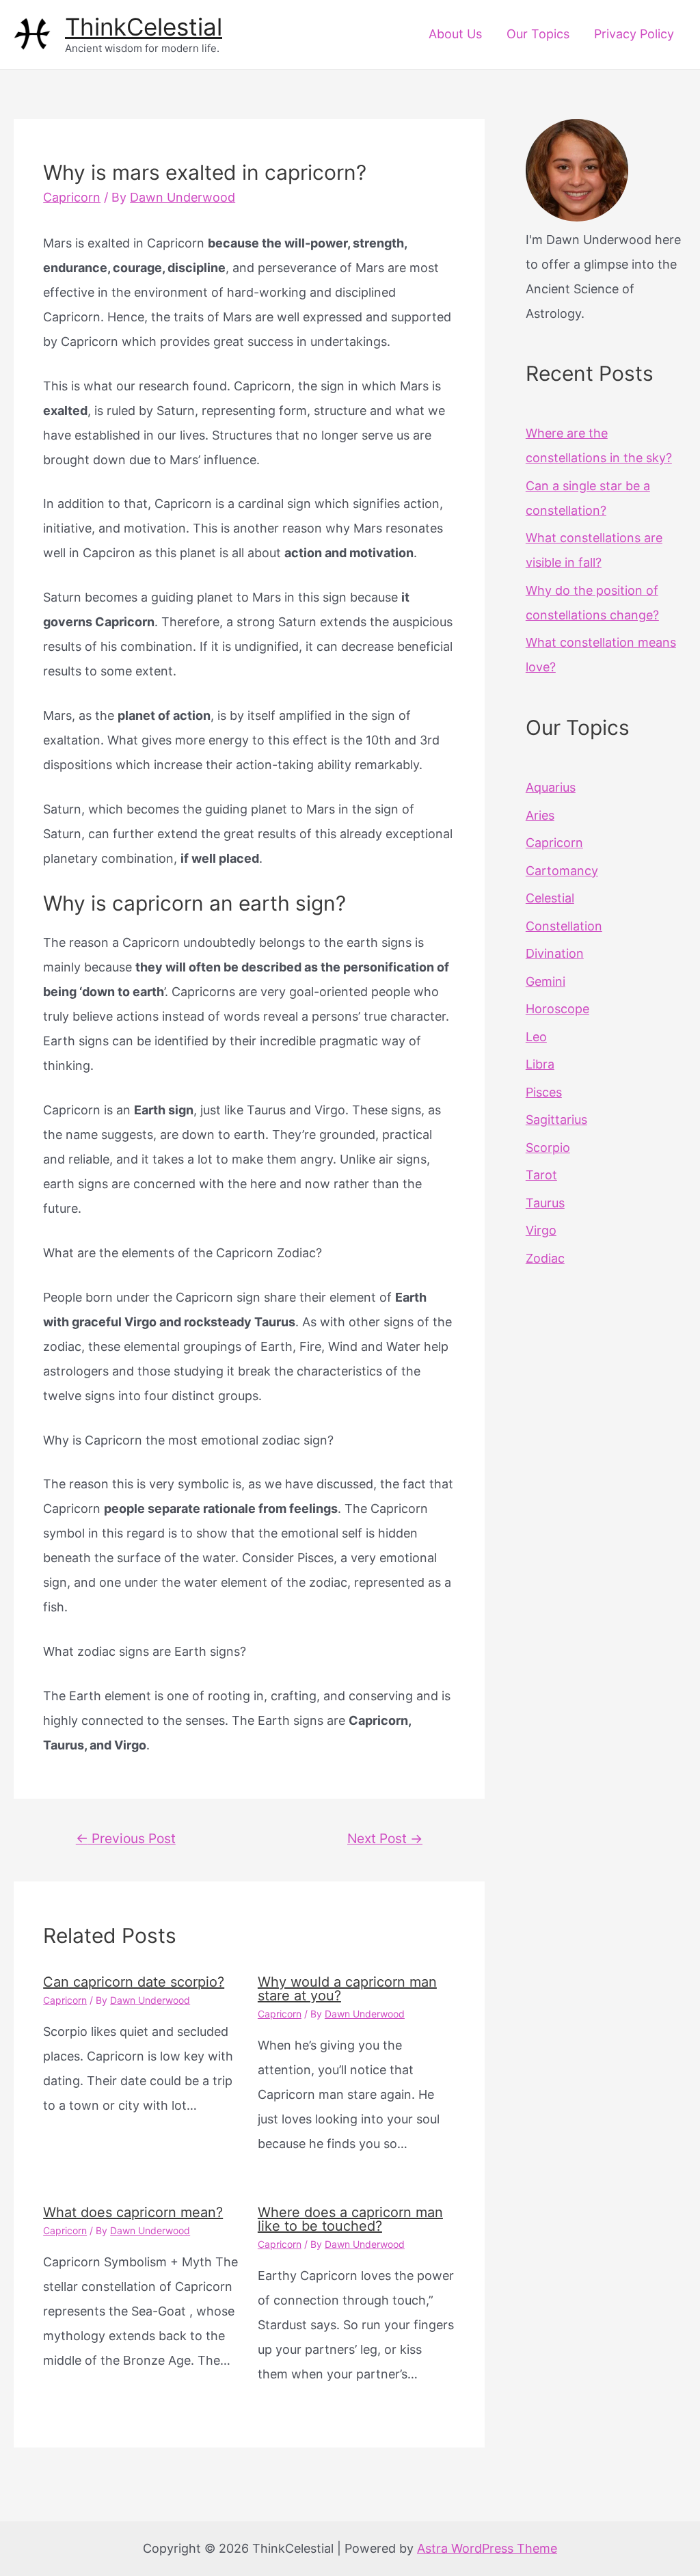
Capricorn (72, 197)
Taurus (545, 1203)
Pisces (544, 1092)
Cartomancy (562, 871)
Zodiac (545, 1258)
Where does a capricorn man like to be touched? (350, 2219)
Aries (540, 815)
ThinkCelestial (144, 27)
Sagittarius (556, 1119)
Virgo (541, 1230)
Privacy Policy (634, 34)
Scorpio (548, 1148)
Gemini (546, 981)
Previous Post (126, 1838)
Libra (540, 1064)
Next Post (385, 1838)
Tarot (541, 1175)
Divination (555, 953)
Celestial (550, 898)
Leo (536, 1037)
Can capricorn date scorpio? (134, 1982)
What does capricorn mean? (133, 2212)
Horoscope (557, 1009)
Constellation (564, 926)
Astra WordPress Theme (487, 2548)
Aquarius (551, 787)
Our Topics (538, 34)
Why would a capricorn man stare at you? (347, 1989)
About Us (455, 34)
